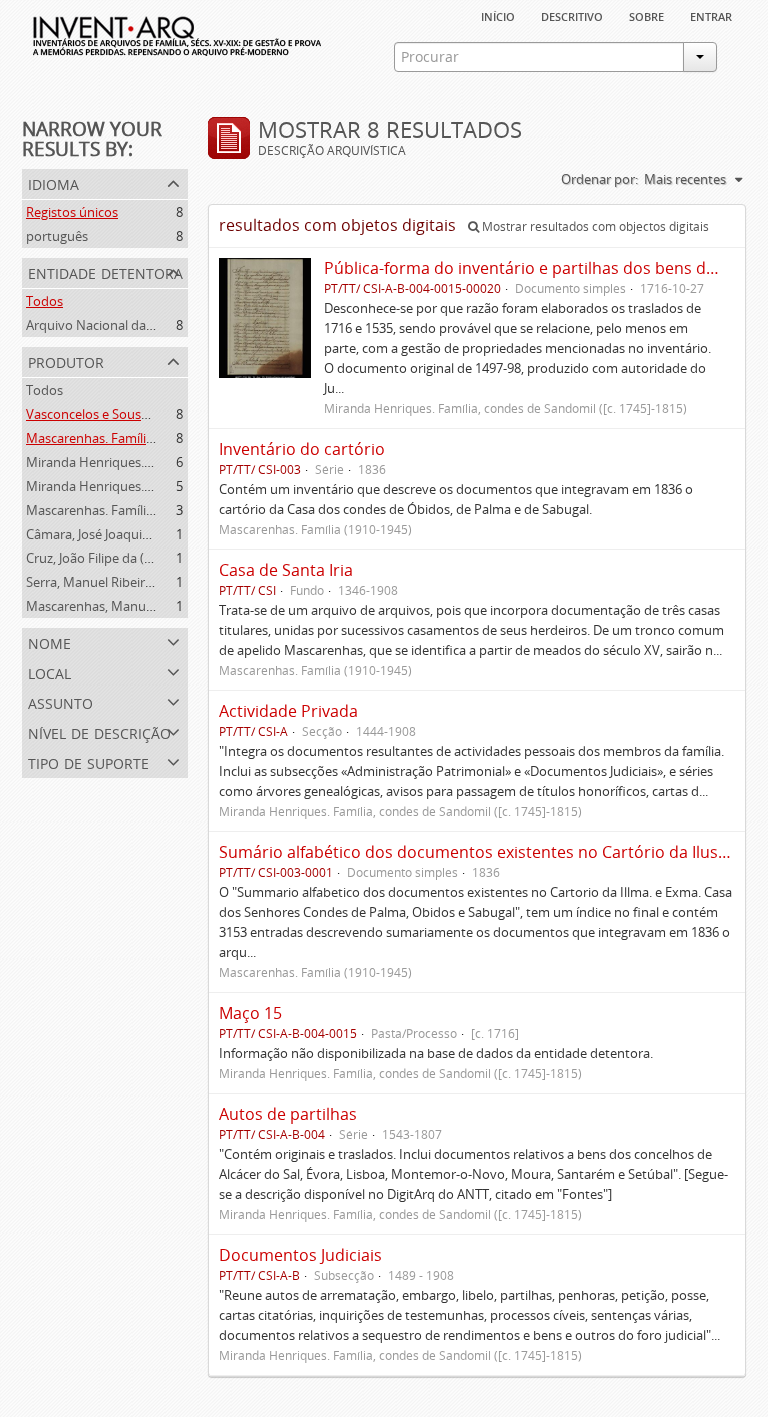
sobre (646, 15)
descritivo (572, 15)
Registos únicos (72, 212)
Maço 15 (250, 1013)
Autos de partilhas (288, 1114)
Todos (44, 301)
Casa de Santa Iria (286, 570)
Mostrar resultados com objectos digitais (594, 226)
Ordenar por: (599, 179)
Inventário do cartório (302, 449)
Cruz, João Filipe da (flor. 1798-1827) (130, 558)
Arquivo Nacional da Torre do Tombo (136, 325)
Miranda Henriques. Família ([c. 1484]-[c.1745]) (161, 462)
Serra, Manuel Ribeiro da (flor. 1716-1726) (147, 582)
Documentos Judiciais (300, 1255)
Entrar (711, 15)
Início (498, 15)
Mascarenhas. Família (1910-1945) (125, 510)
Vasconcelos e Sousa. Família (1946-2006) (146, 414)
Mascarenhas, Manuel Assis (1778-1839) (142, 606)
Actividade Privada (288, 711)
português (57, 236)
